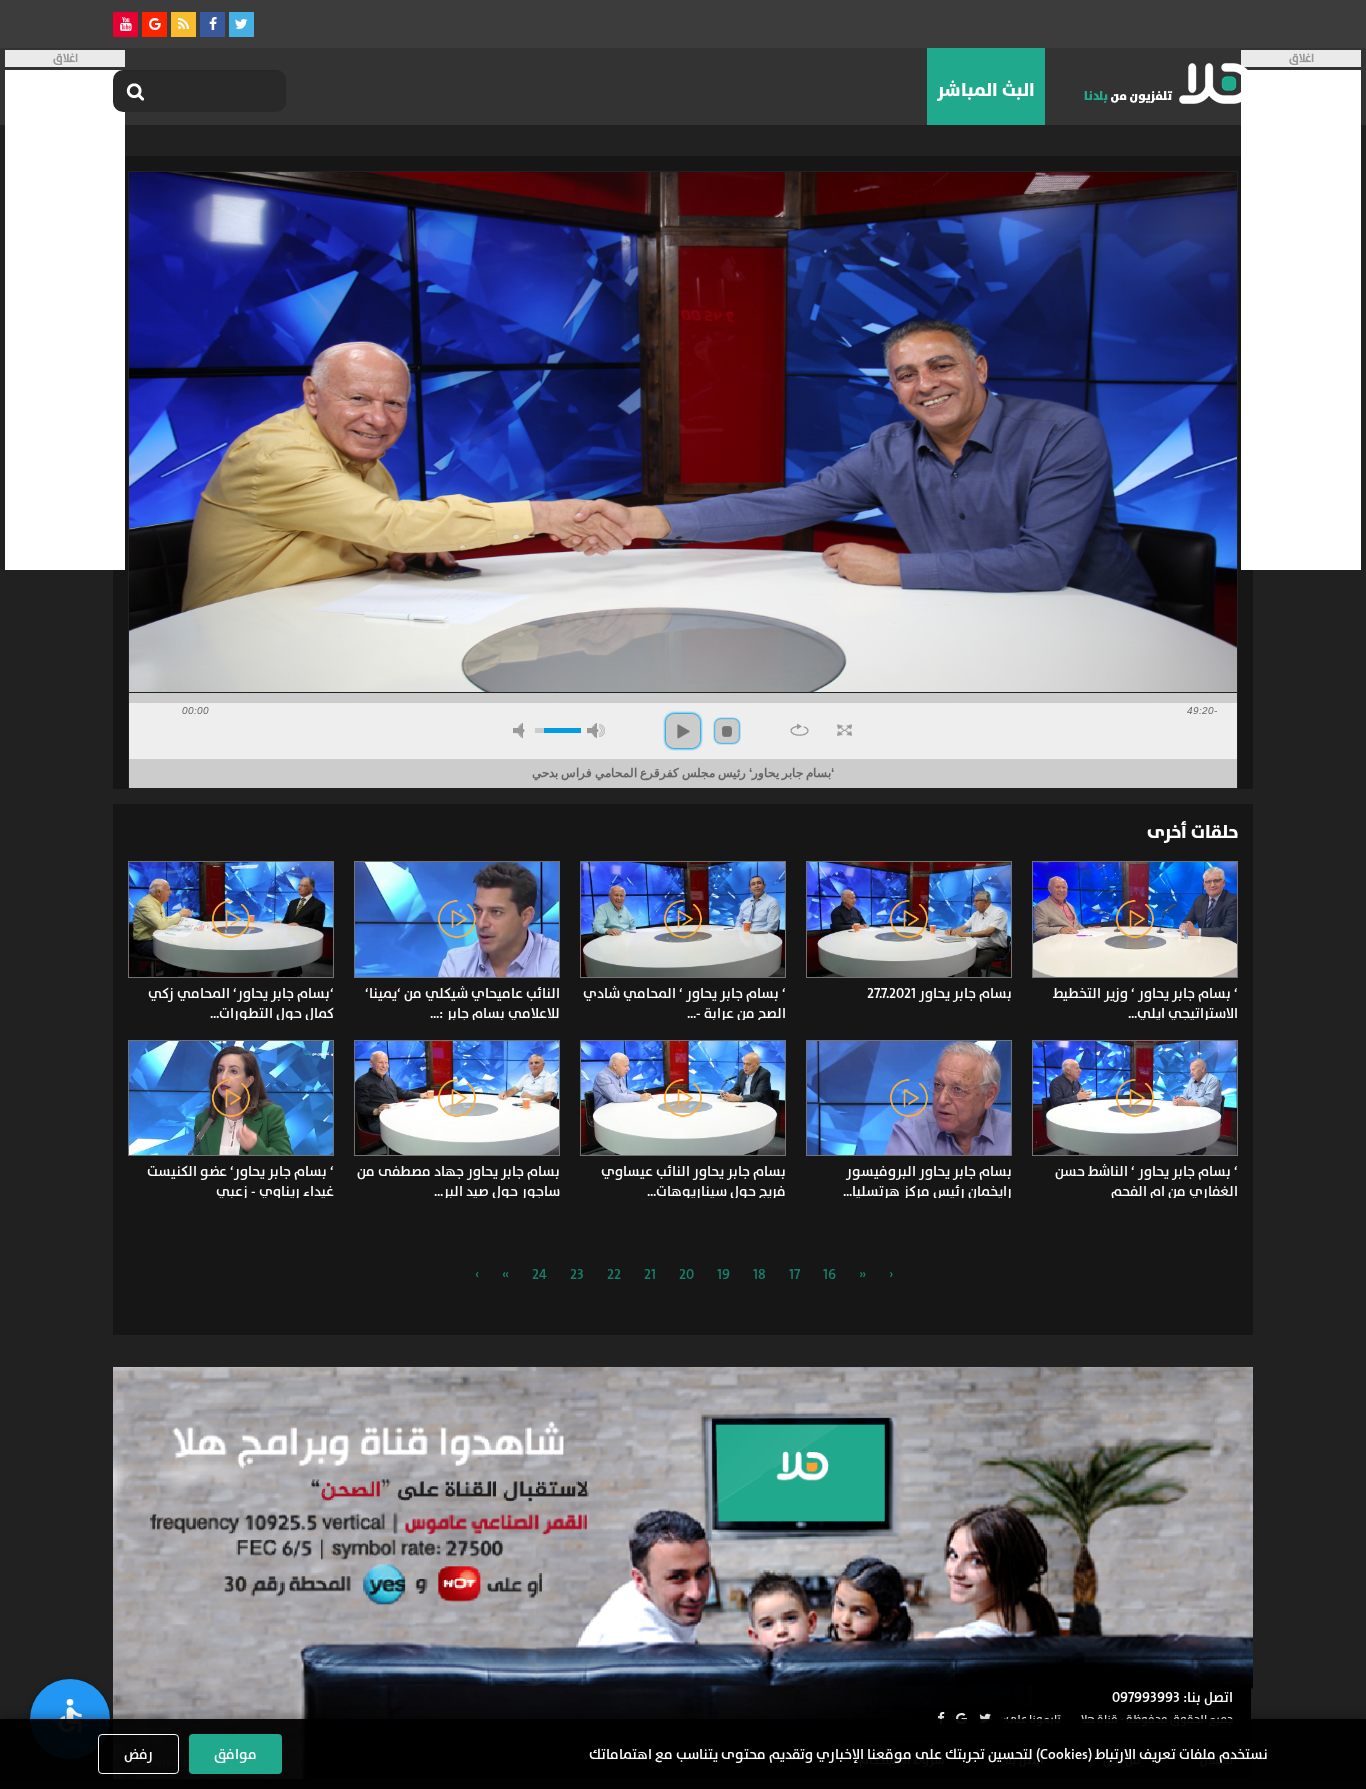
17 (794, 1274)
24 (539, 1274)
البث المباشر (986, 90)
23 (577, 1274)
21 (650, 1274)
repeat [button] (799, 730)
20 (686, 1274)
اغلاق (1301, 58)
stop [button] (727, 731)
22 (614, 1274)
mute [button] (522, 730)
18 (759, 1274)
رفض (138, 1754)
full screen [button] (844, 730)
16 (829, 1274)
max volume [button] (596, 730)
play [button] (683, 731)
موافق (235, 1754)
